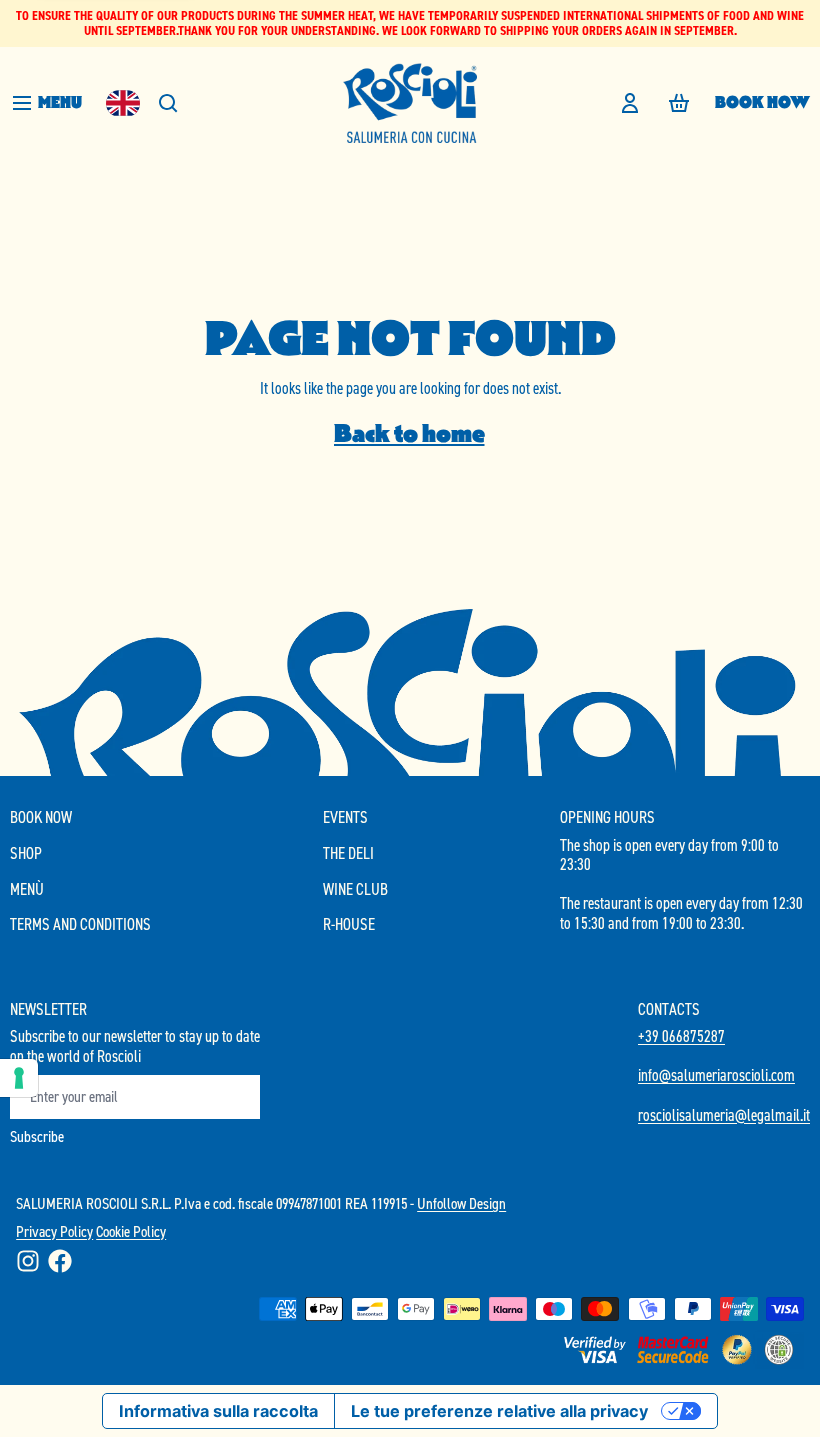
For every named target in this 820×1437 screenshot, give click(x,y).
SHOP (26, 854)
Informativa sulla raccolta (218, 1411)
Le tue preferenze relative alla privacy (499, 1411)
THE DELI (348, 854)
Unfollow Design (461, 1203)
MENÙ (27, 890)
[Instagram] (28, 1261)
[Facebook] (60, 1261)
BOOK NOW (762, 102)
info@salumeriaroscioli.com (716, 1075)
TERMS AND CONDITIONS (80, 925)
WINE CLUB (355, 890)
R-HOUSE (349, 925)
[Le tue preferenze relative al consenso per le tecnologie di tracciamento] (19, 1078)
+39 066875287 (681, 1036)
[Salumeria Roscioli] (410, 103)
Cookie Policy (131, 1231)
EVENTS (345, 818)
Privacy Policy (54, 1231)
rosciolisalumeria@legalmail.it (724, 1115)
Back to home (409, 433)
